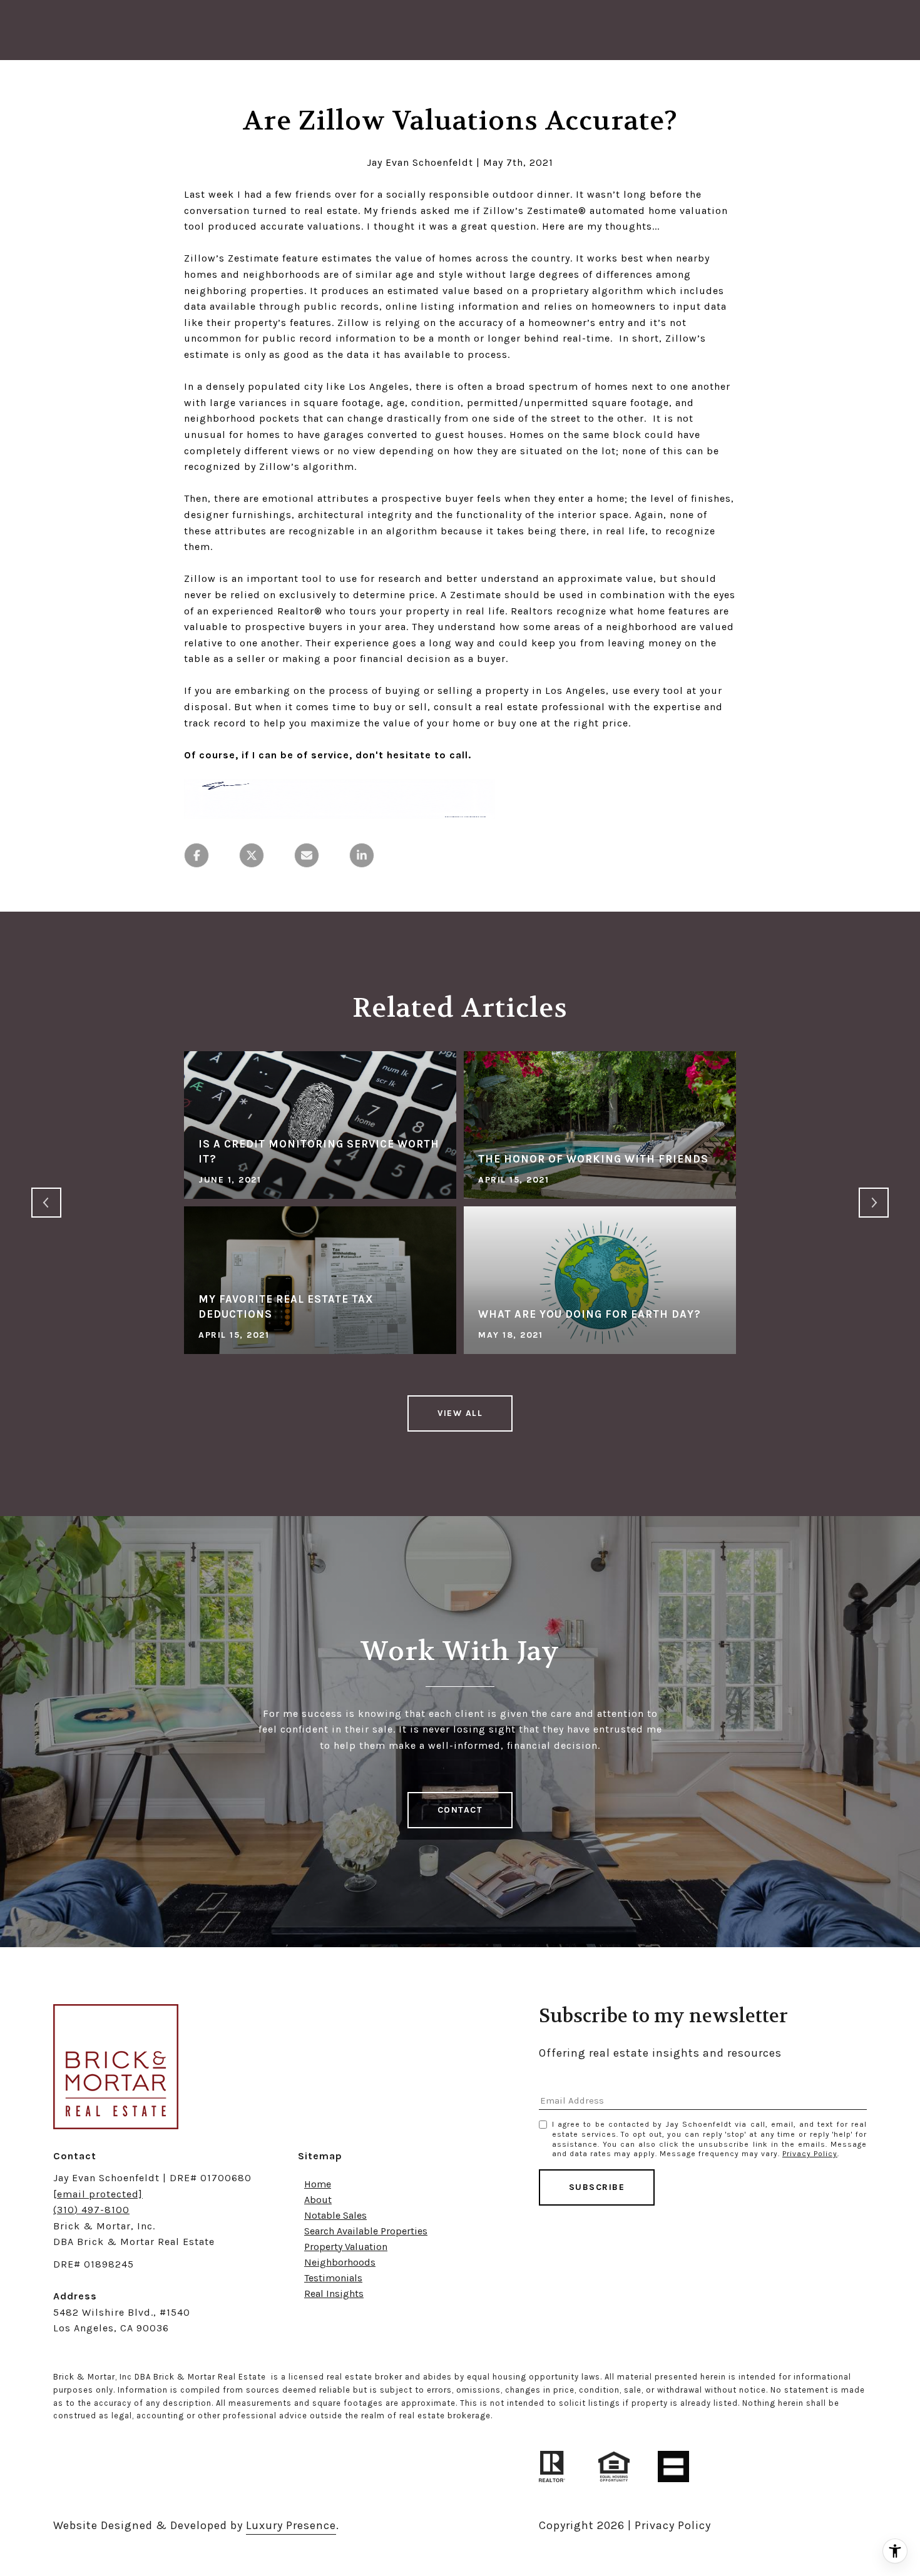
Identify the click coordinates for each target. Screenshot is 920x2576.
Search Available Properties (366, 2231)
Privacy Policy (810, 2154)
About (318, 2200)
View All (460, 1413)
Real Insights (334, 2293)
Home (318, 2184)
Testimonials (333, 2278)
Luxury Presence (291, 2525)
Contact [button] (460, 1810)
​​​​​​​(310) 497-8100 (91, 2210)
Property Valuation (346, 2247)
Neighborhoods (340, 2262)
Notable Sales (335, 2215)
